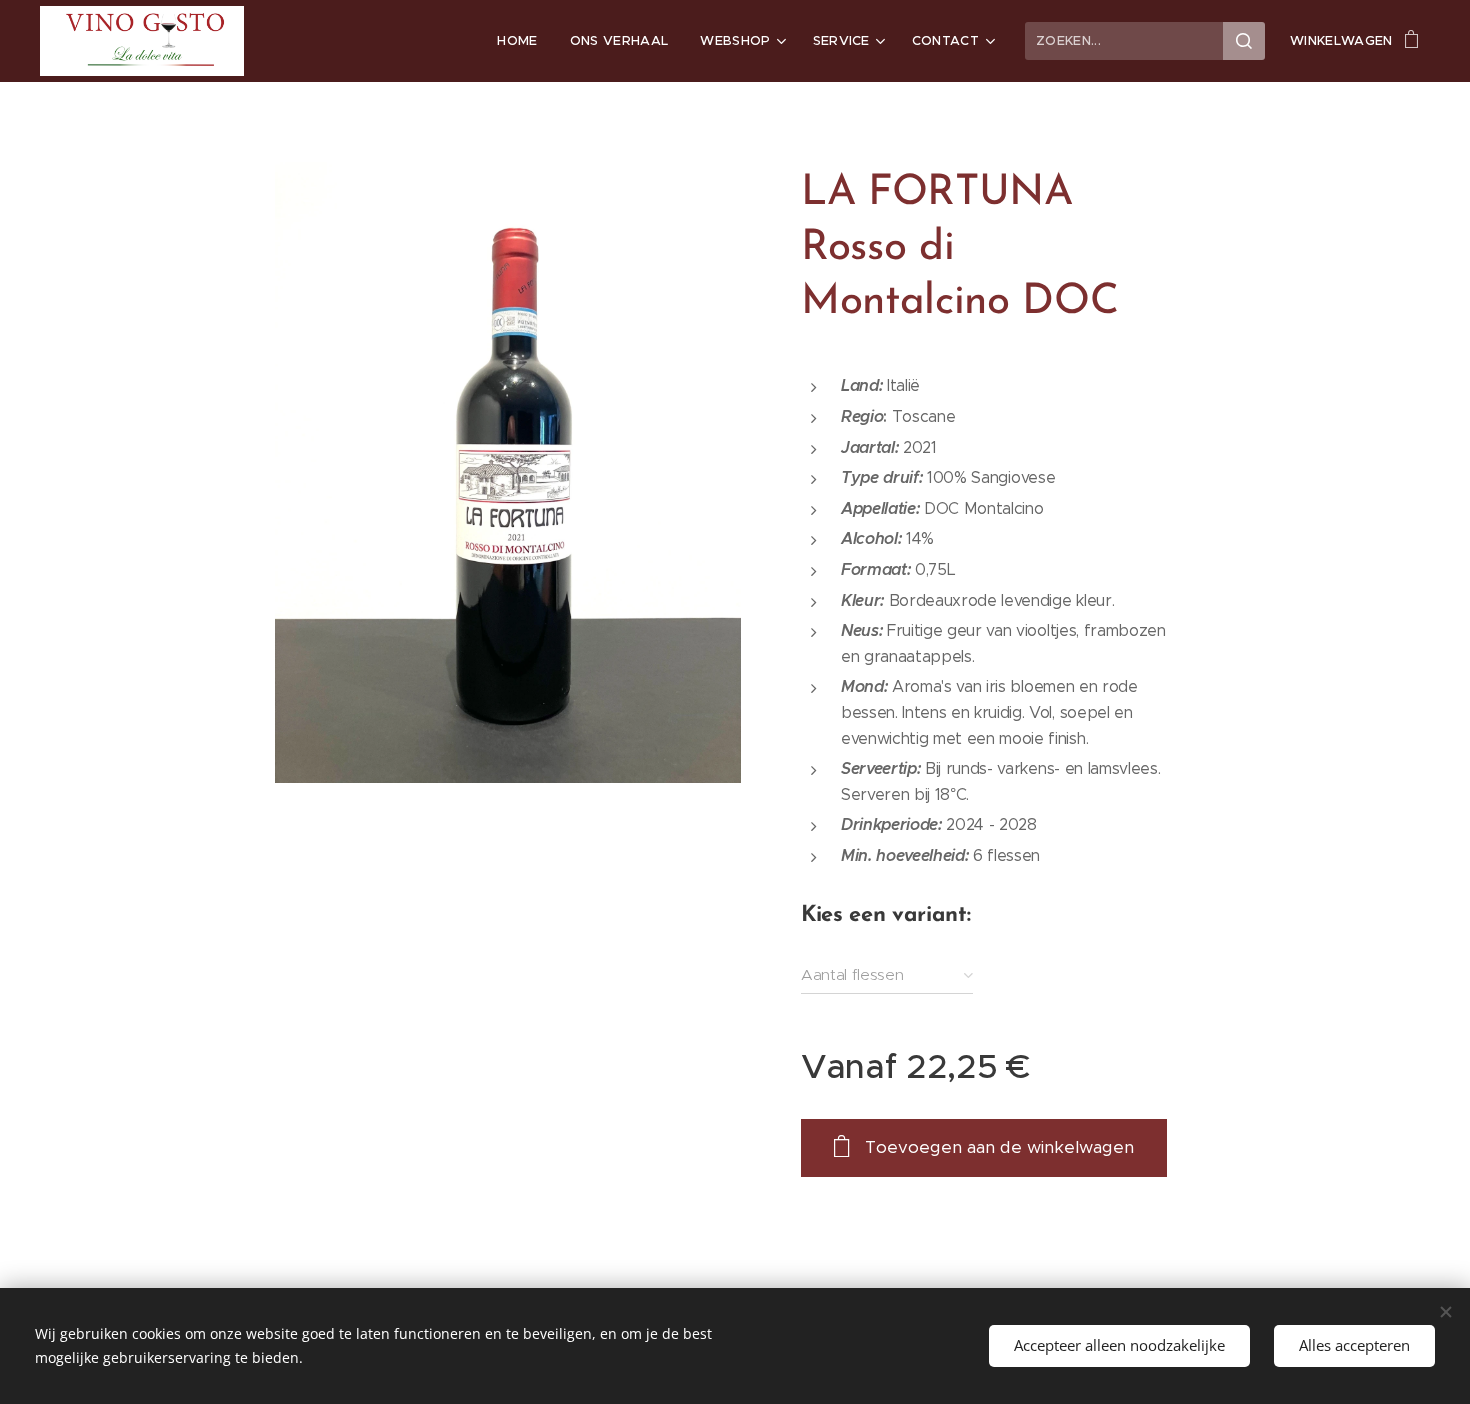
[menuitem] (522, 41)
